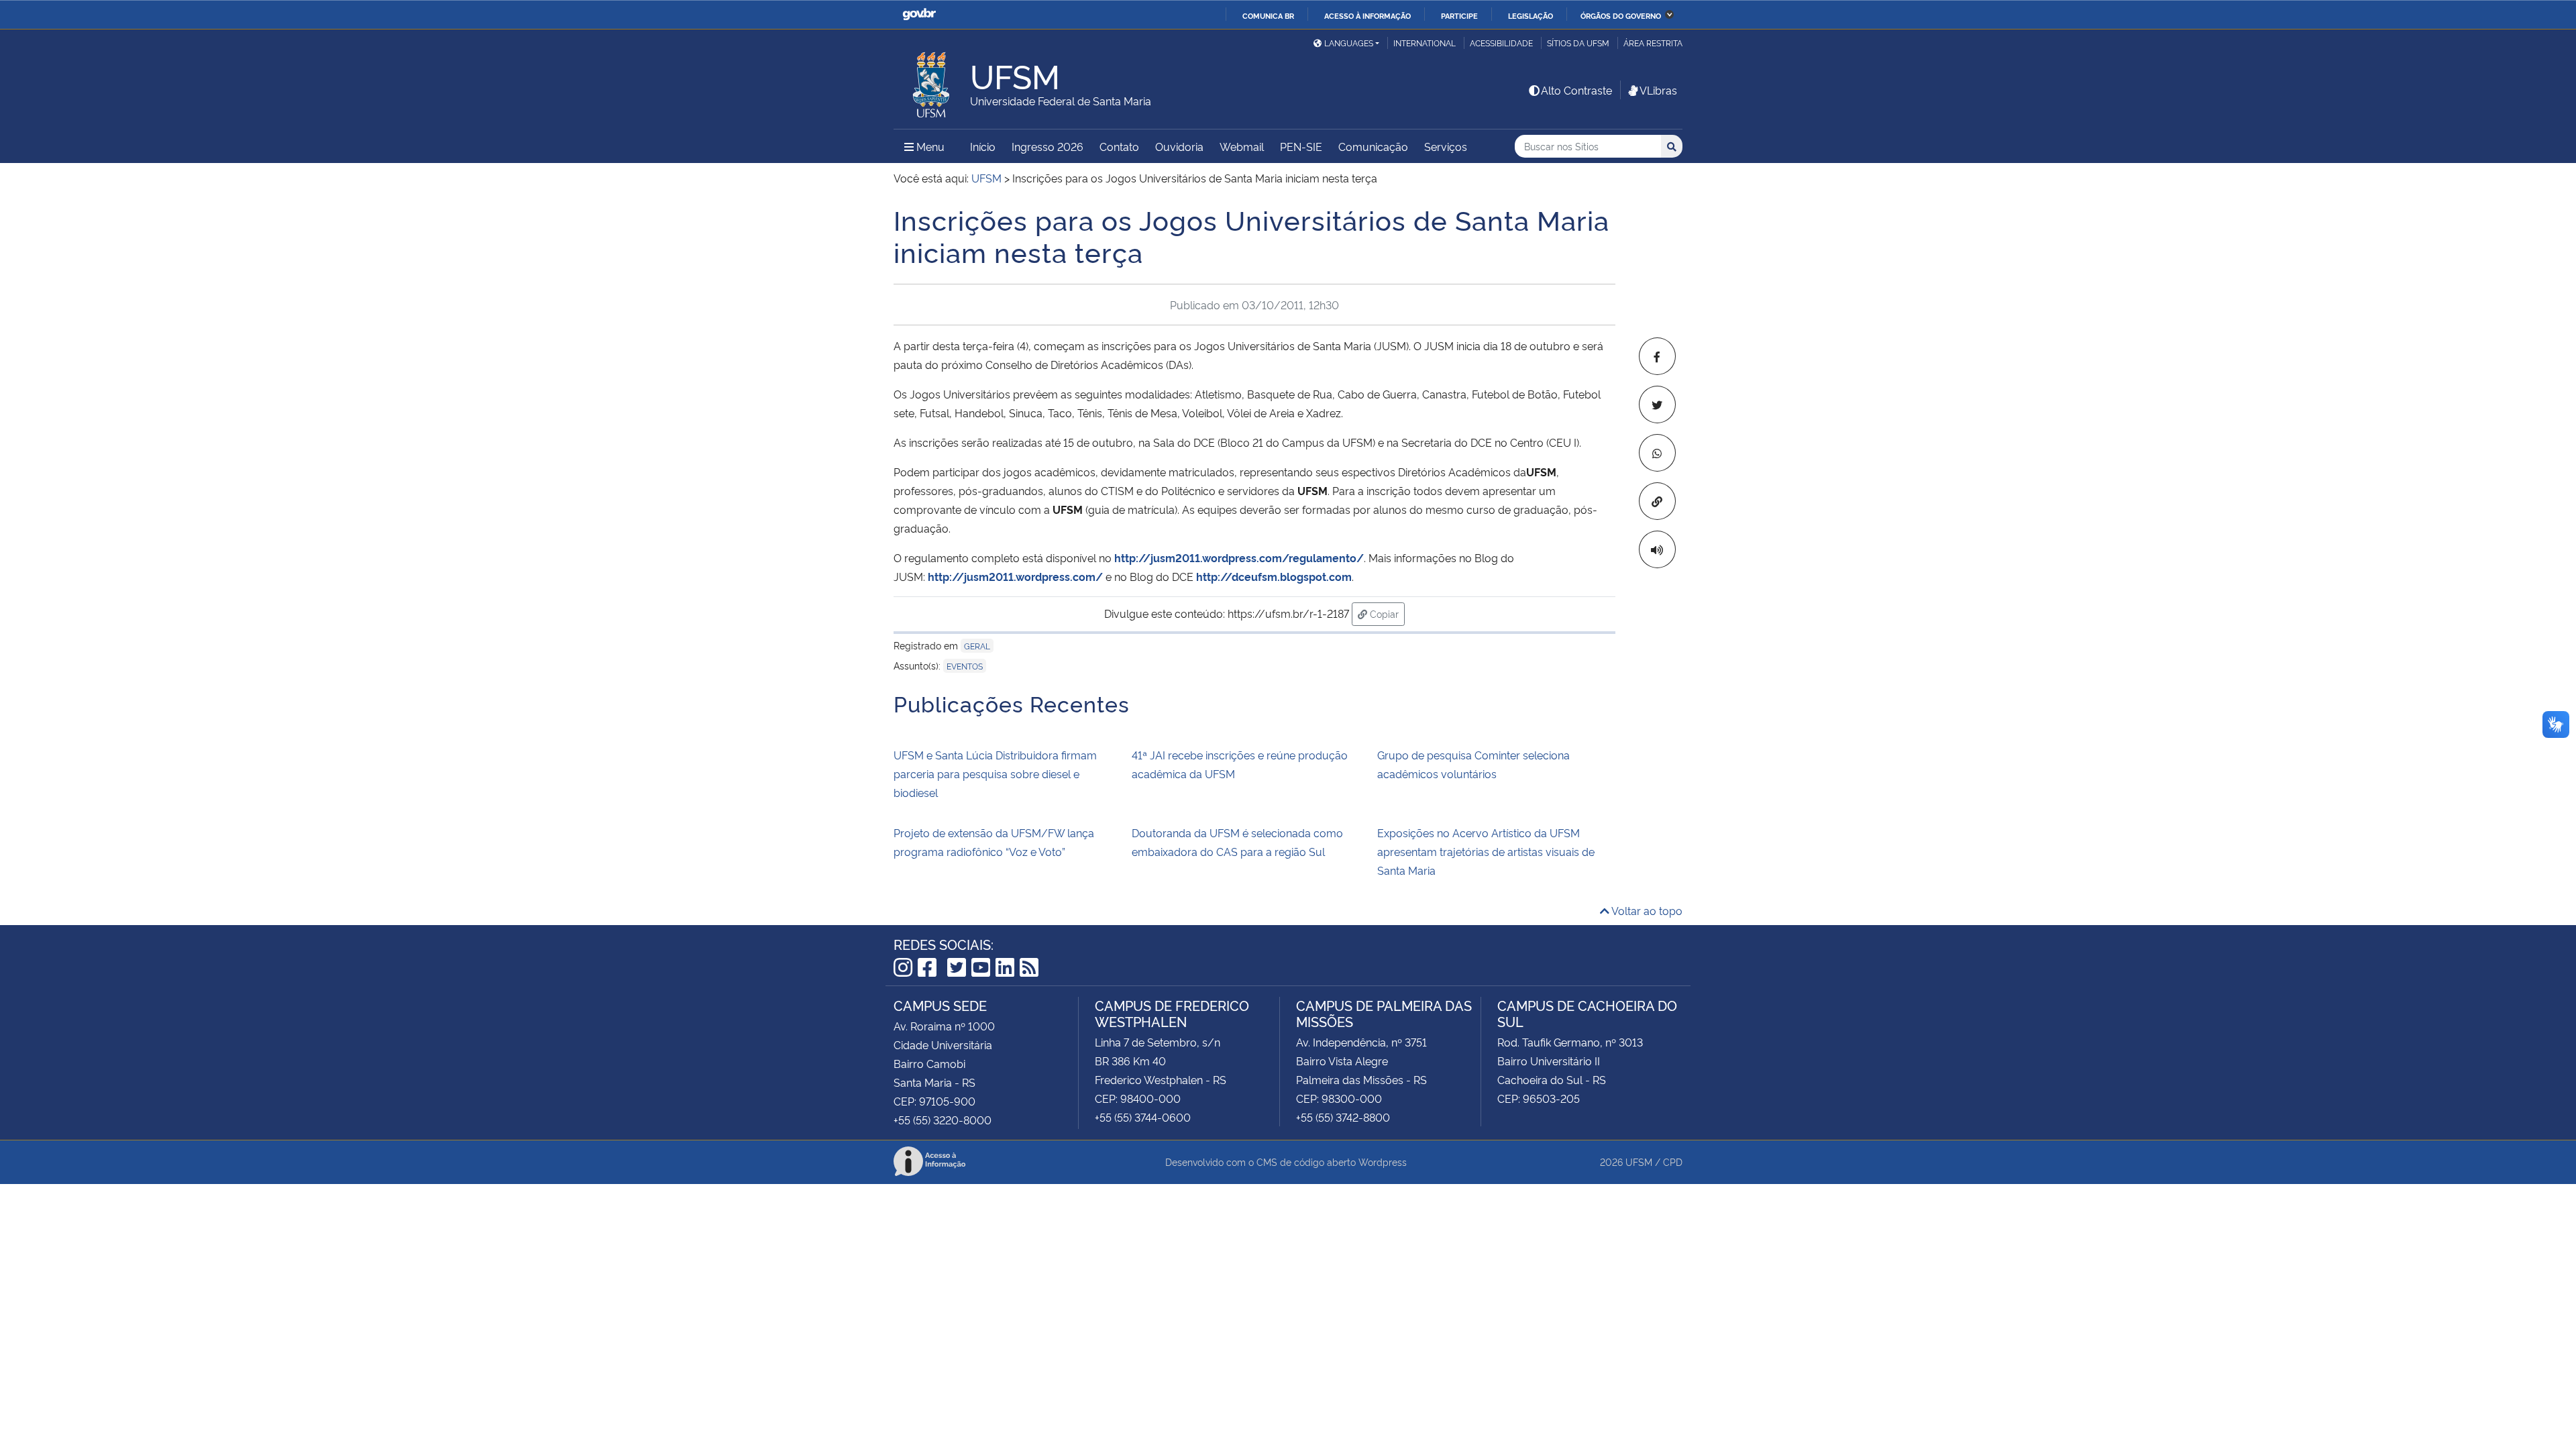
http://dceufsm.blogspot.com (1274, 576)
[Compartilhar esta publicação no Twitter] (1657, 405)
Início (983, 146)
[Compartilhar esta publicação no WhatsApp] (1657, 453)
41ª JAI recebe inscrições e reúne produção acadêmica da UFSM (1240, 764)
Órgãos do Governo (1621, 15)
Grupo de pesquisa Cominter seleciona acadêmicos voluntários (1473, 764)
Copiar (1386, 613)
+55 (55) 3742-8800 (1343, 1117)
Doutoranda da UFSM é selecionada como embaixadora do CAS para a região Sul (1237, 842)
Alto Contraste (1576, 90)
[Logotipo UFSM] (932, 81)
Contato (1119, 146)
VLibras (1658, 90)
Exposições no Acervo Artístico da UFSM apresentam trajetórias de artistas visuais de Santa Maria (1486, 851)
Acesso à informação (1367, 15)
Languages (1349, 43)
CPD (1673, 1162)
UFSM (1639, 1162)
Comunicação (1373, 146)
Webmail (1242, 146)
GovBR (919, 14)
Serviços (1446, 146)
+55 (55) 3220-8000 (943, 1120)
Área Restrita (1653, 43)
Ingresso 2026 (1048, 146)
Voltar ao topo (1646, 910)
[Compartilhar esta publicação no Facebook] (1657, 356)
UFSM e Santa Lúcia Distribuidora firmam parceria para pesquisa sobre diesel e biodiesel (995, 773)
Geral (977, 646)
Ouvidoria (1179, 146)
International (1425, 43)
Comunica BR (1268, 15)
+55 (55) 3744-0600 (1143, 1117)
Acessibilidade (1501, 43)
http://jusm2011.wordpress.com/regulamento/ (1239, 557)
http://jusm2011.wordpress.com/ (1015, 576)
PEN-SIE (1301, 146)
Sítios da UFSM (1578, 43)
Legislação (1531, 15)
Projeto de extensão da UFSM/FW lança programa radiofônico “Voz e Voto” (994, 842)
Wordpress (1383, 1162)
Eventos (965, 666)
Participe (1459, 15)
